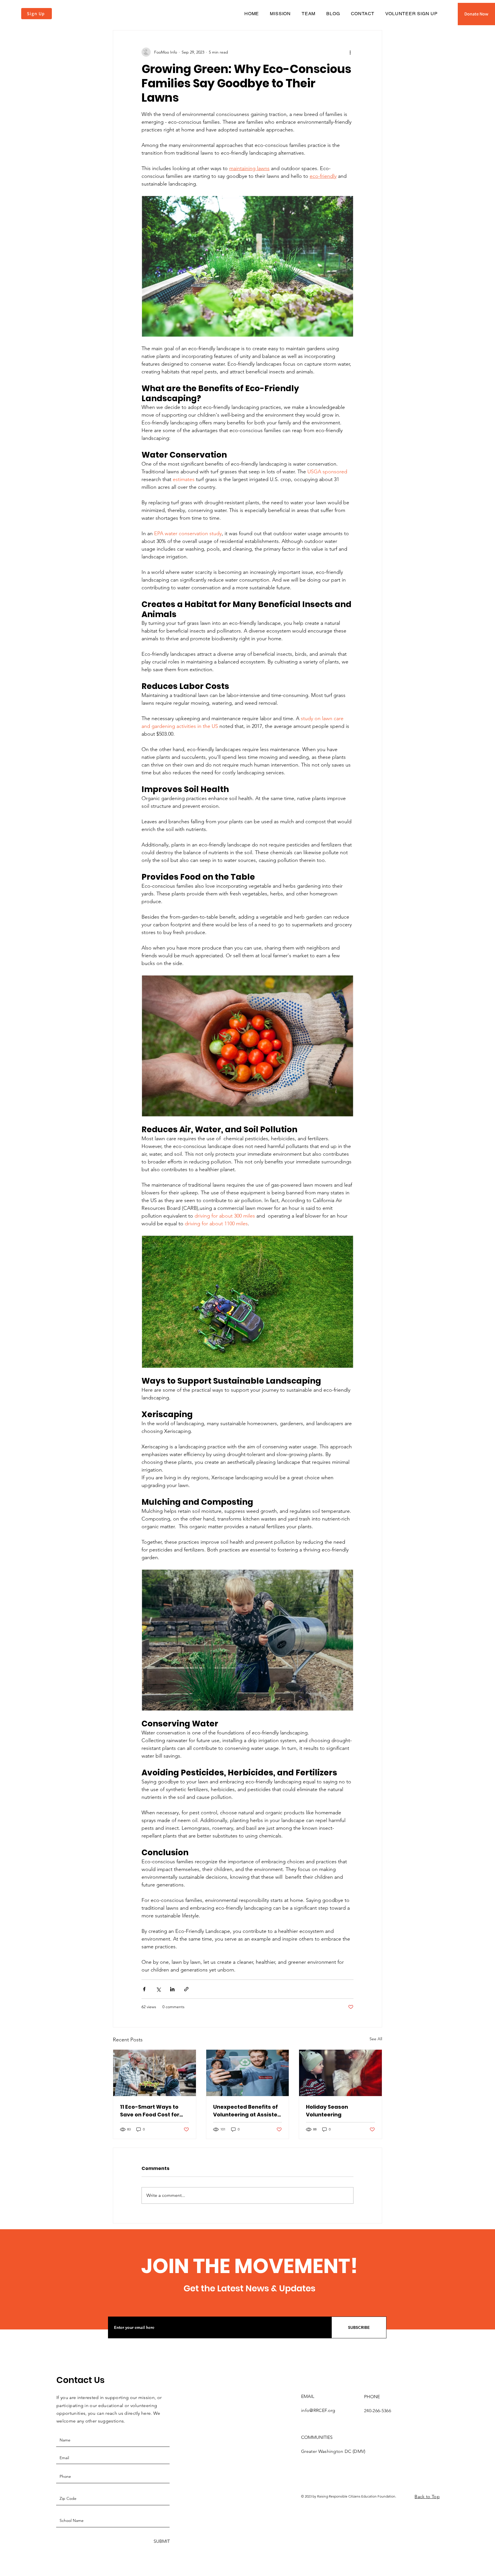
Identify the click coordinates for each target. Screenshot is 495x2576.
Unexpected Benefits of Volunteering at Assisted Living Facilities (247, 2111)
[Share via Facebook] (144, 1989)
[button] (476, 14)
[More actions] (350, 52)
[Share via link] (186, 1989)
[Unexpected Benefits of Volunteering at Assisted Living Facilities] (248, 2073)
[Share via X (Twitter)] (158, 1989)
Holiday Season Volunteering (327, 2111)
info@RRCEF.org (318, 2410)
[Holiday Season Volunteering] (340, 2073)
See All (376, 2039)
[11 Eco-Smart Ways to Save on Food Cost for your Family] (155, 2073)
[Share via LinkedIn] (172, 1989)
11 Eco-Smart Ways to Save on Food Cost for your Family (150, 2111)
